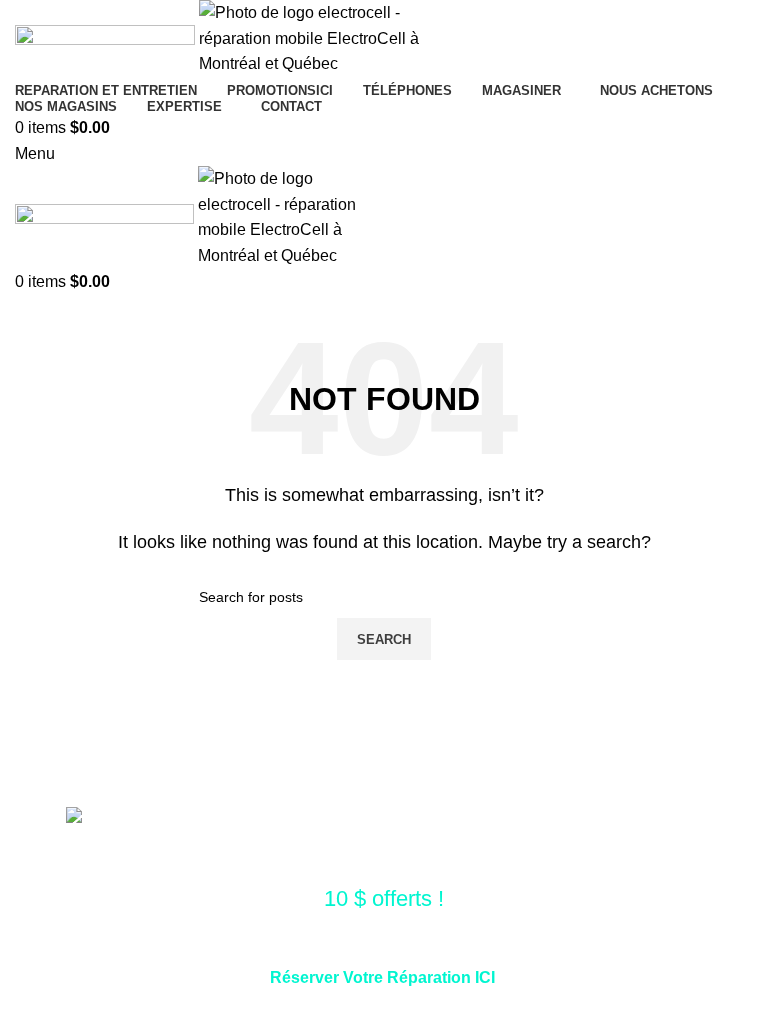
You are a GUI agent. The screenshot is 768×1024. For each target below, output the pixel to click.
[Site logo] (107, 37)
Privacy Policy (600, 1003)
